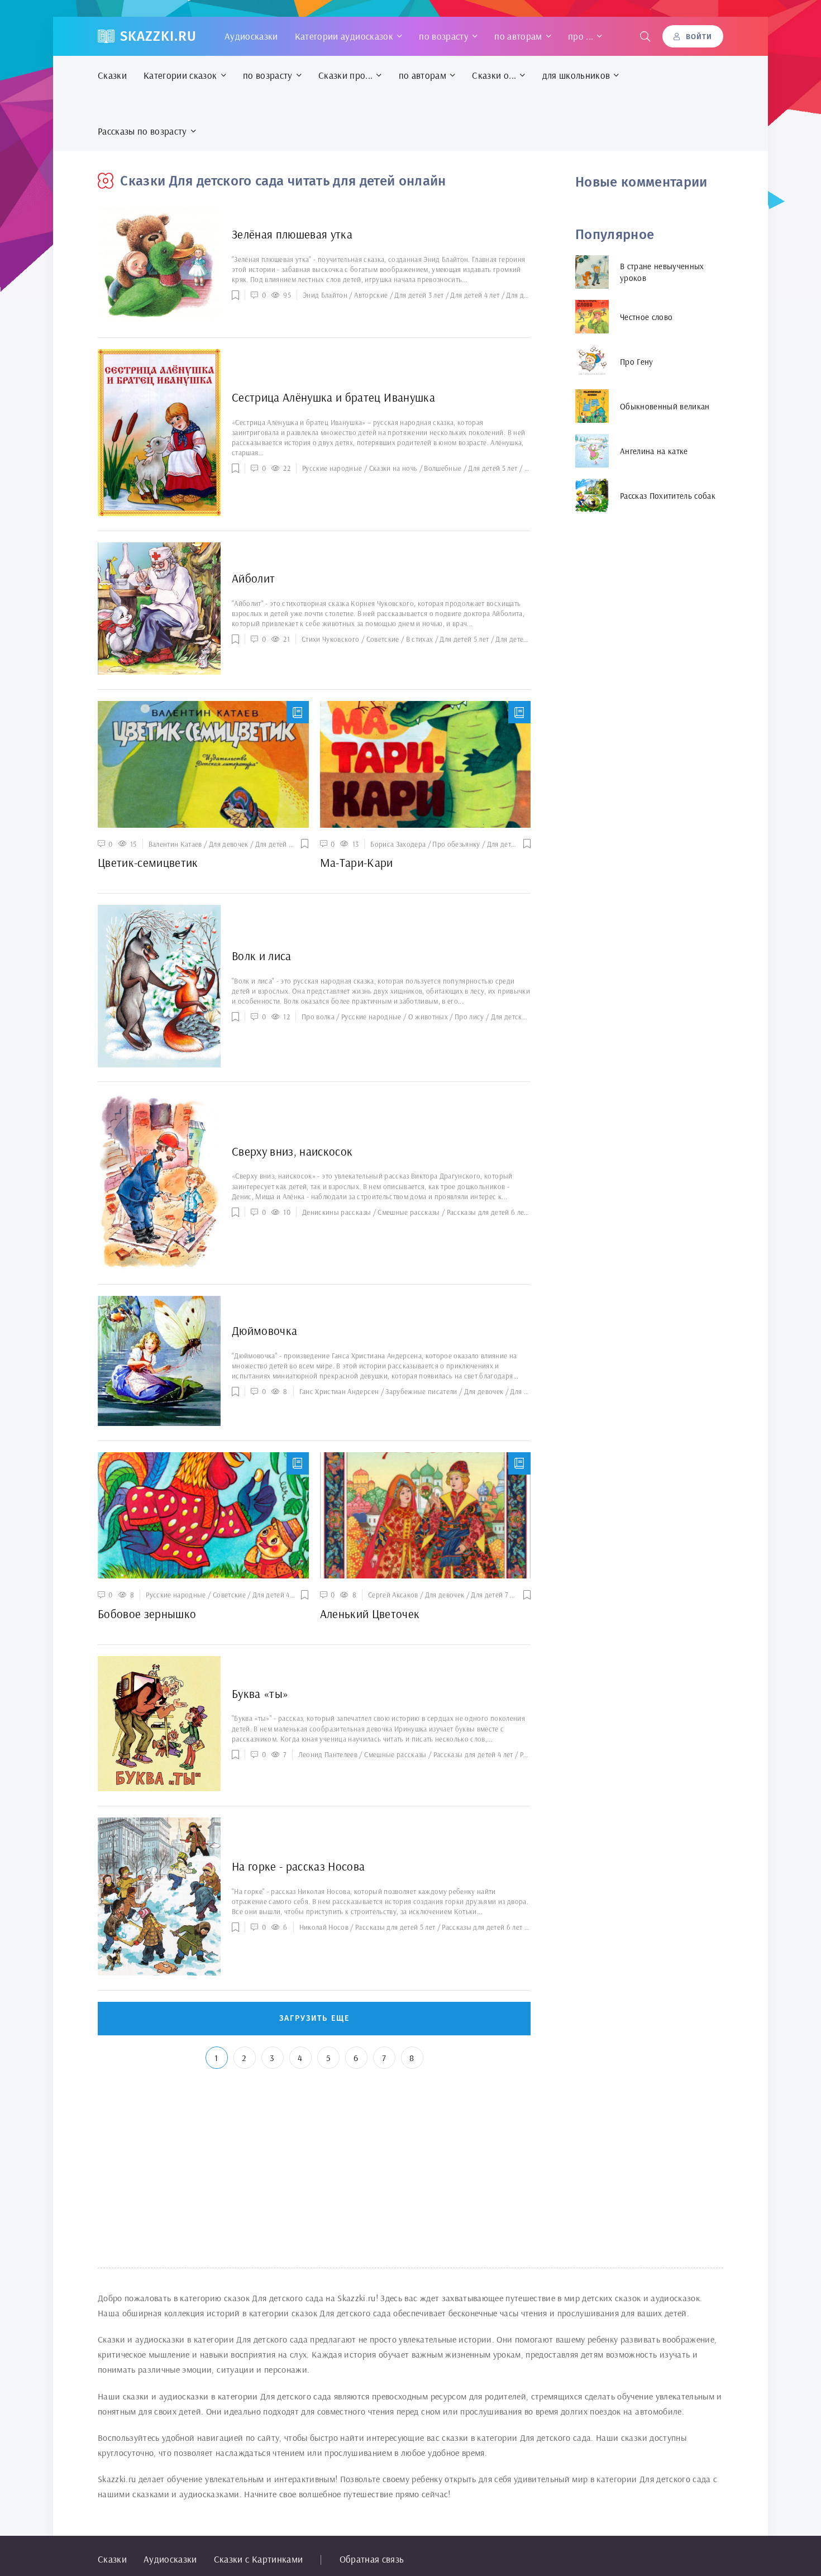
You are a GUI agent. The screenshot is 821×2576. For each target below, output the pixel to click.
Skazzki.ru (158, 36)
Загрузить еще (314, 2018)
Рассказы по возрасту (142, 131)
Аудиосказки (251, 36)
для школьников (576, 75)
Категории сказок (180, 75)
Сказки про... (345, 75)
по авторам (518, 36)
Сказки (112, 75)
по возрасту (444, 36)
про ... (581, 36)
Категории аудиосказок (344, 36)
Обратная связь (372, 2559)
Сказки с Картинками (258, 2559)
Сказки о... (494, 75)
